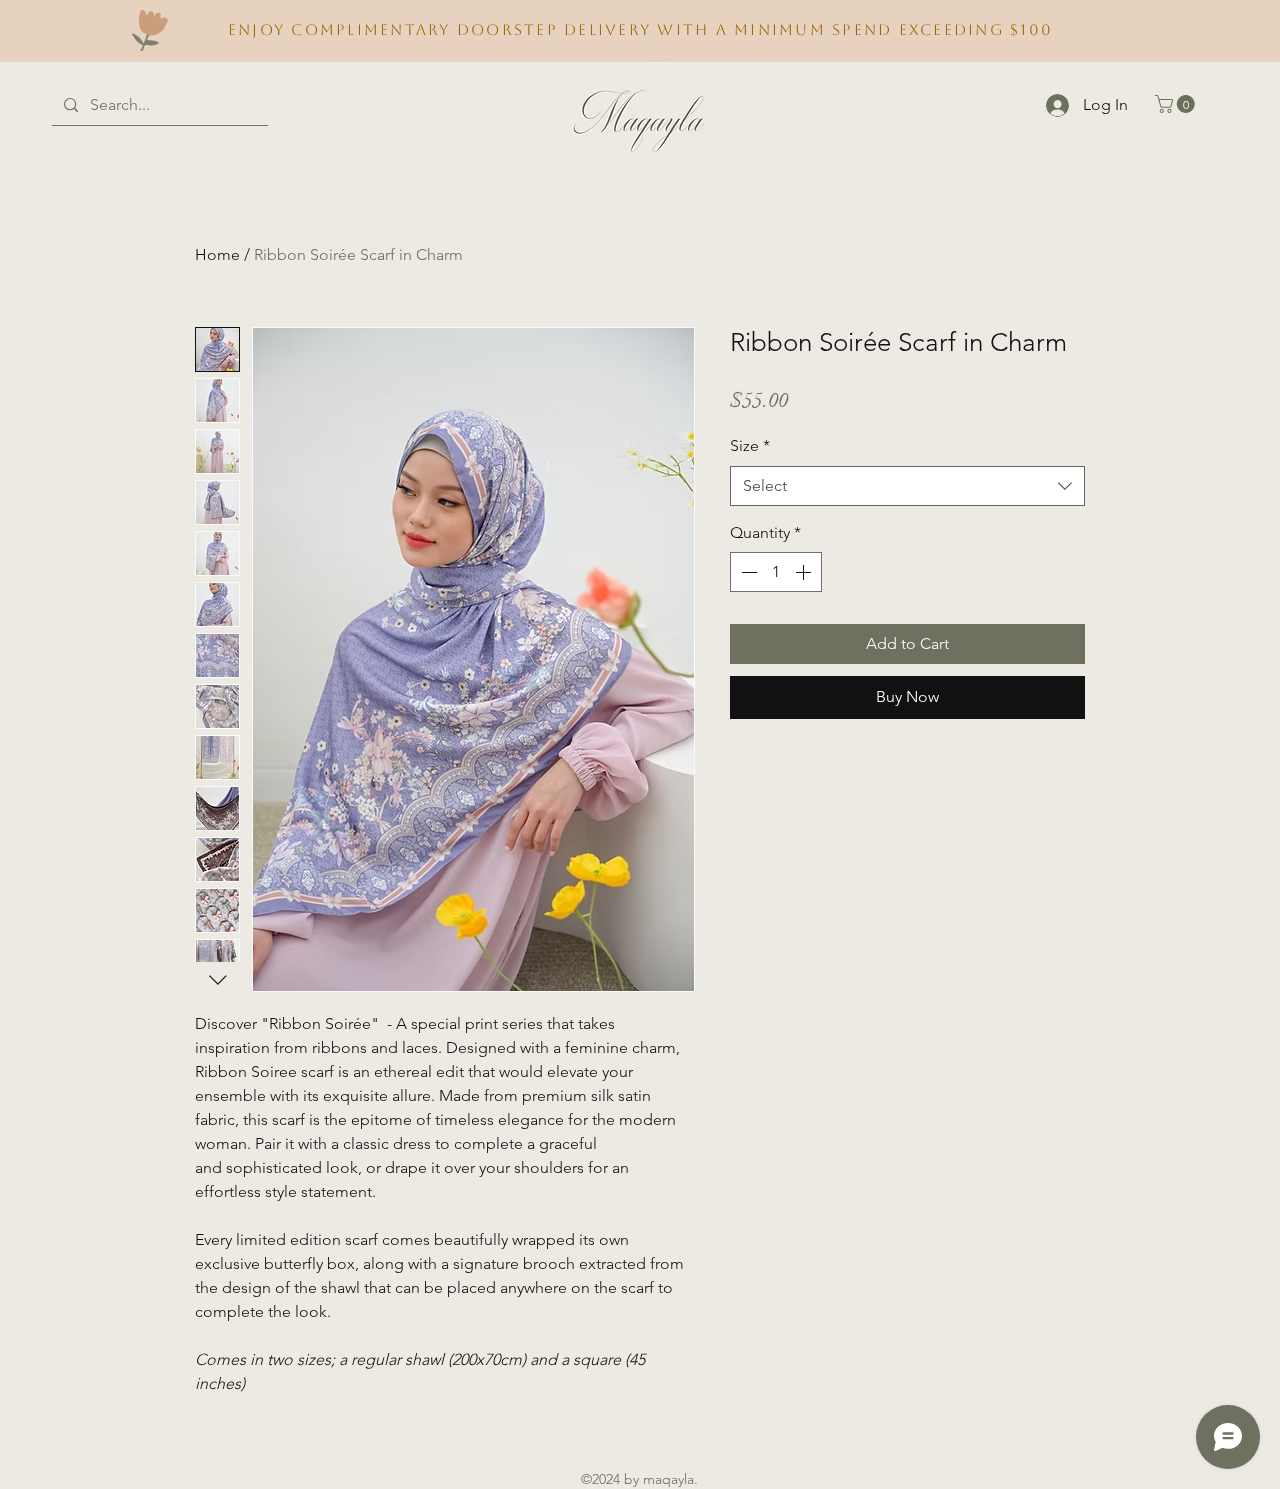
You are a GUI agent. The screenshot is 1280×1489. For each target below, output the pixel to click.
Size (750, 445)
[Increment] (805, 572)
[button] (1177, 104)
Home (217, 254)
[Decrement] (747, 572)
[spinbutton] (776, 572)
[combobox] (907, 486)
